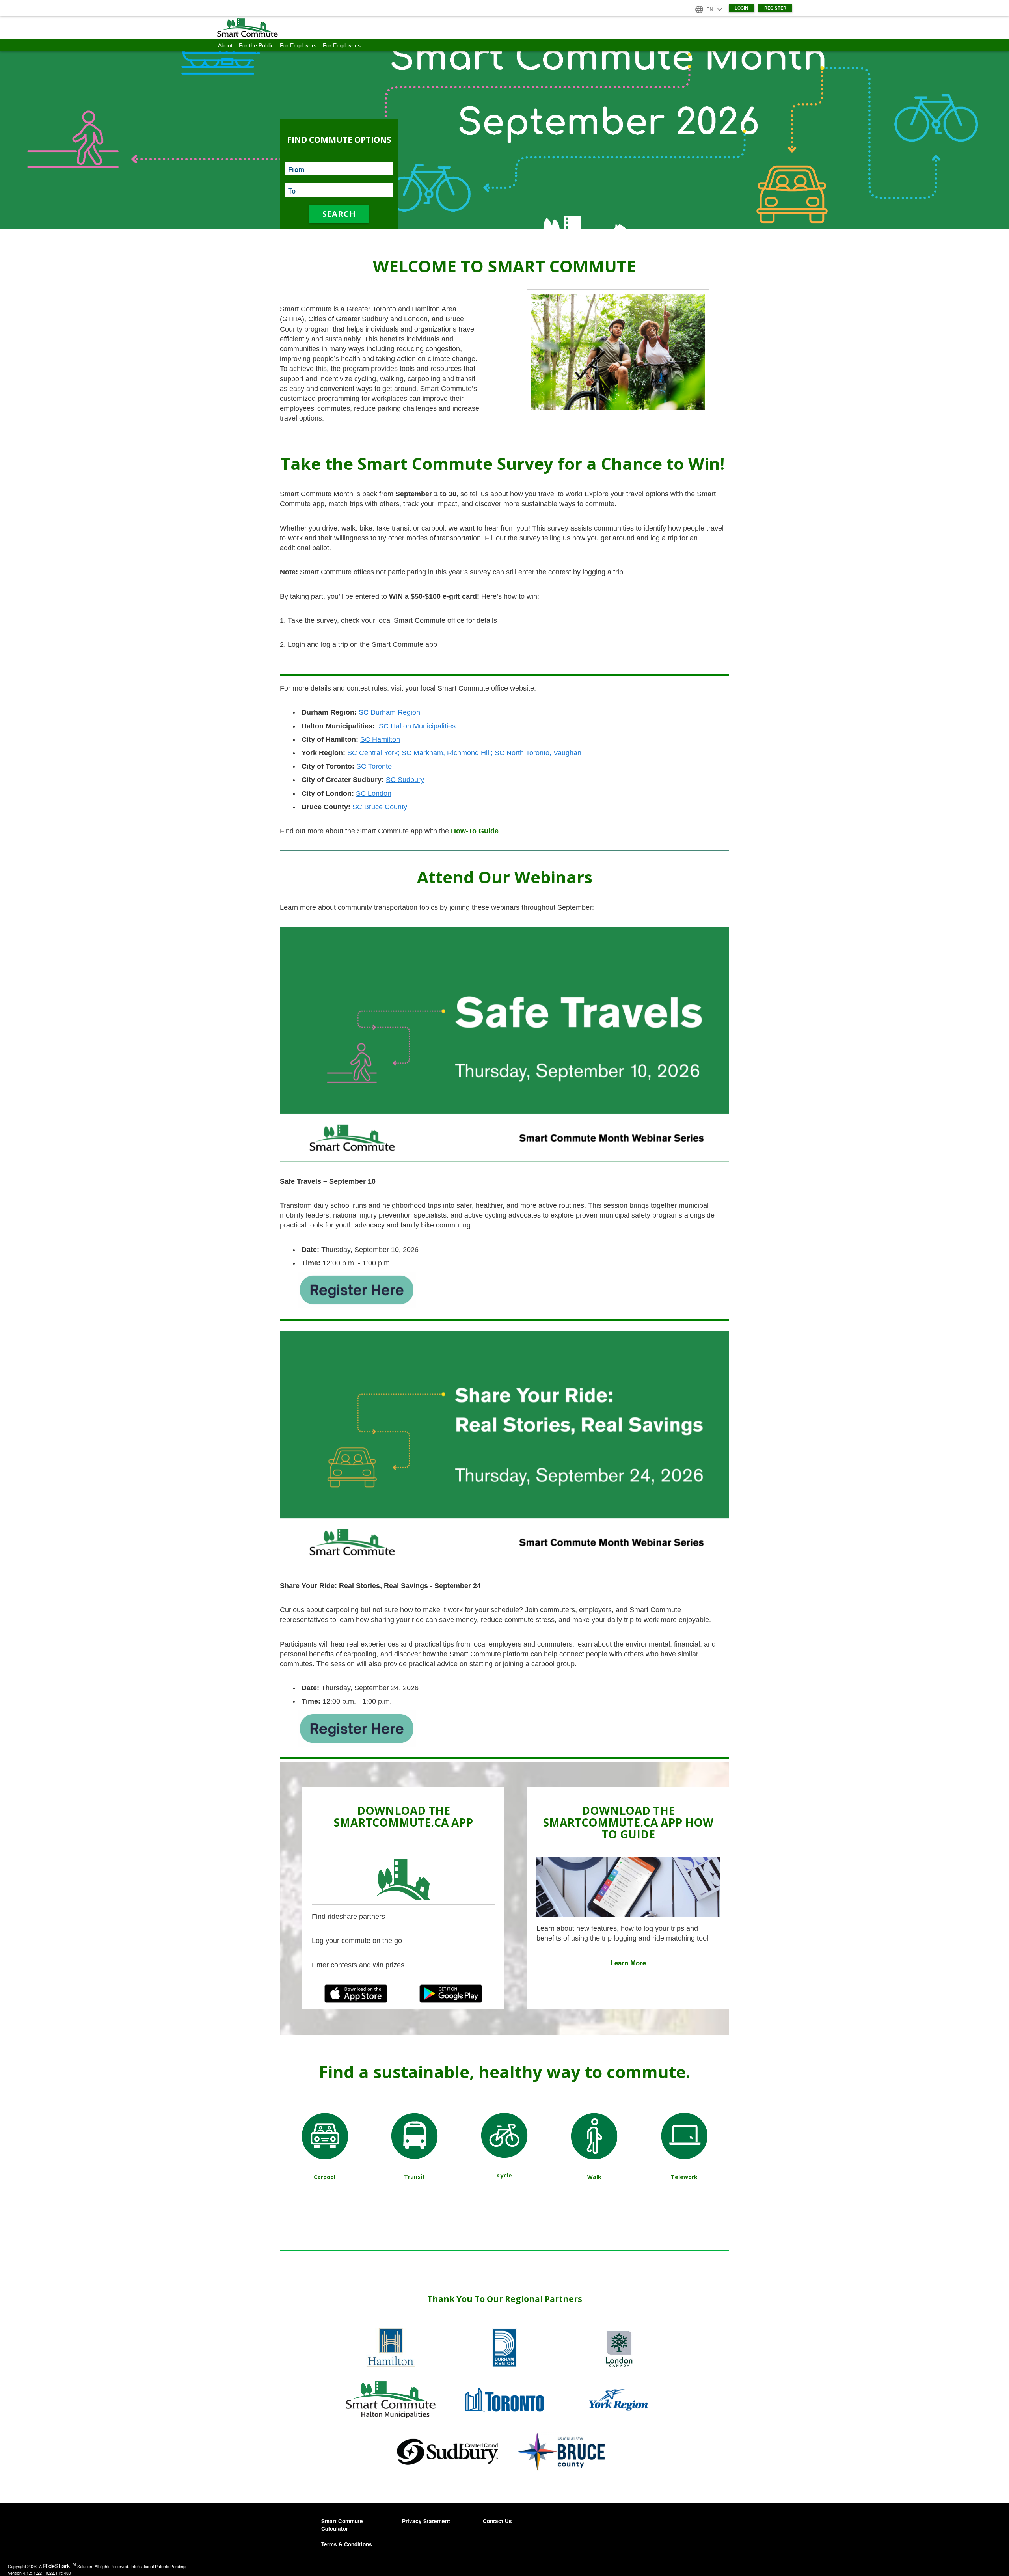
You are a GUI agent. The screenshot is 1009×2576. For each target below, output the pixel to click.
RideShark (60, 2566)
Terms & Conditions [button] (347, 2544)
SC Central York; (373, 753)
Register (775, 8)
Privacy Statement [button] (426, 2521)
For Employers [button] (298, 45)
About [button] (225, 45)
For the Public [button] (256, 45)
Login (742, 8)
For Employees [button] (342, 45)
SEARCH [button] (339, 214)
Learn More (628, 1963)
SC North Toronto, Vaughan (538, 753)
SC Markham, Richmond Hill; (448, 753)
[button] (504, 28)
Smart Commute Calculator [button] (342, 2525)
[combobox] (339, 169)
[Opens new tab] (357, 1289)
